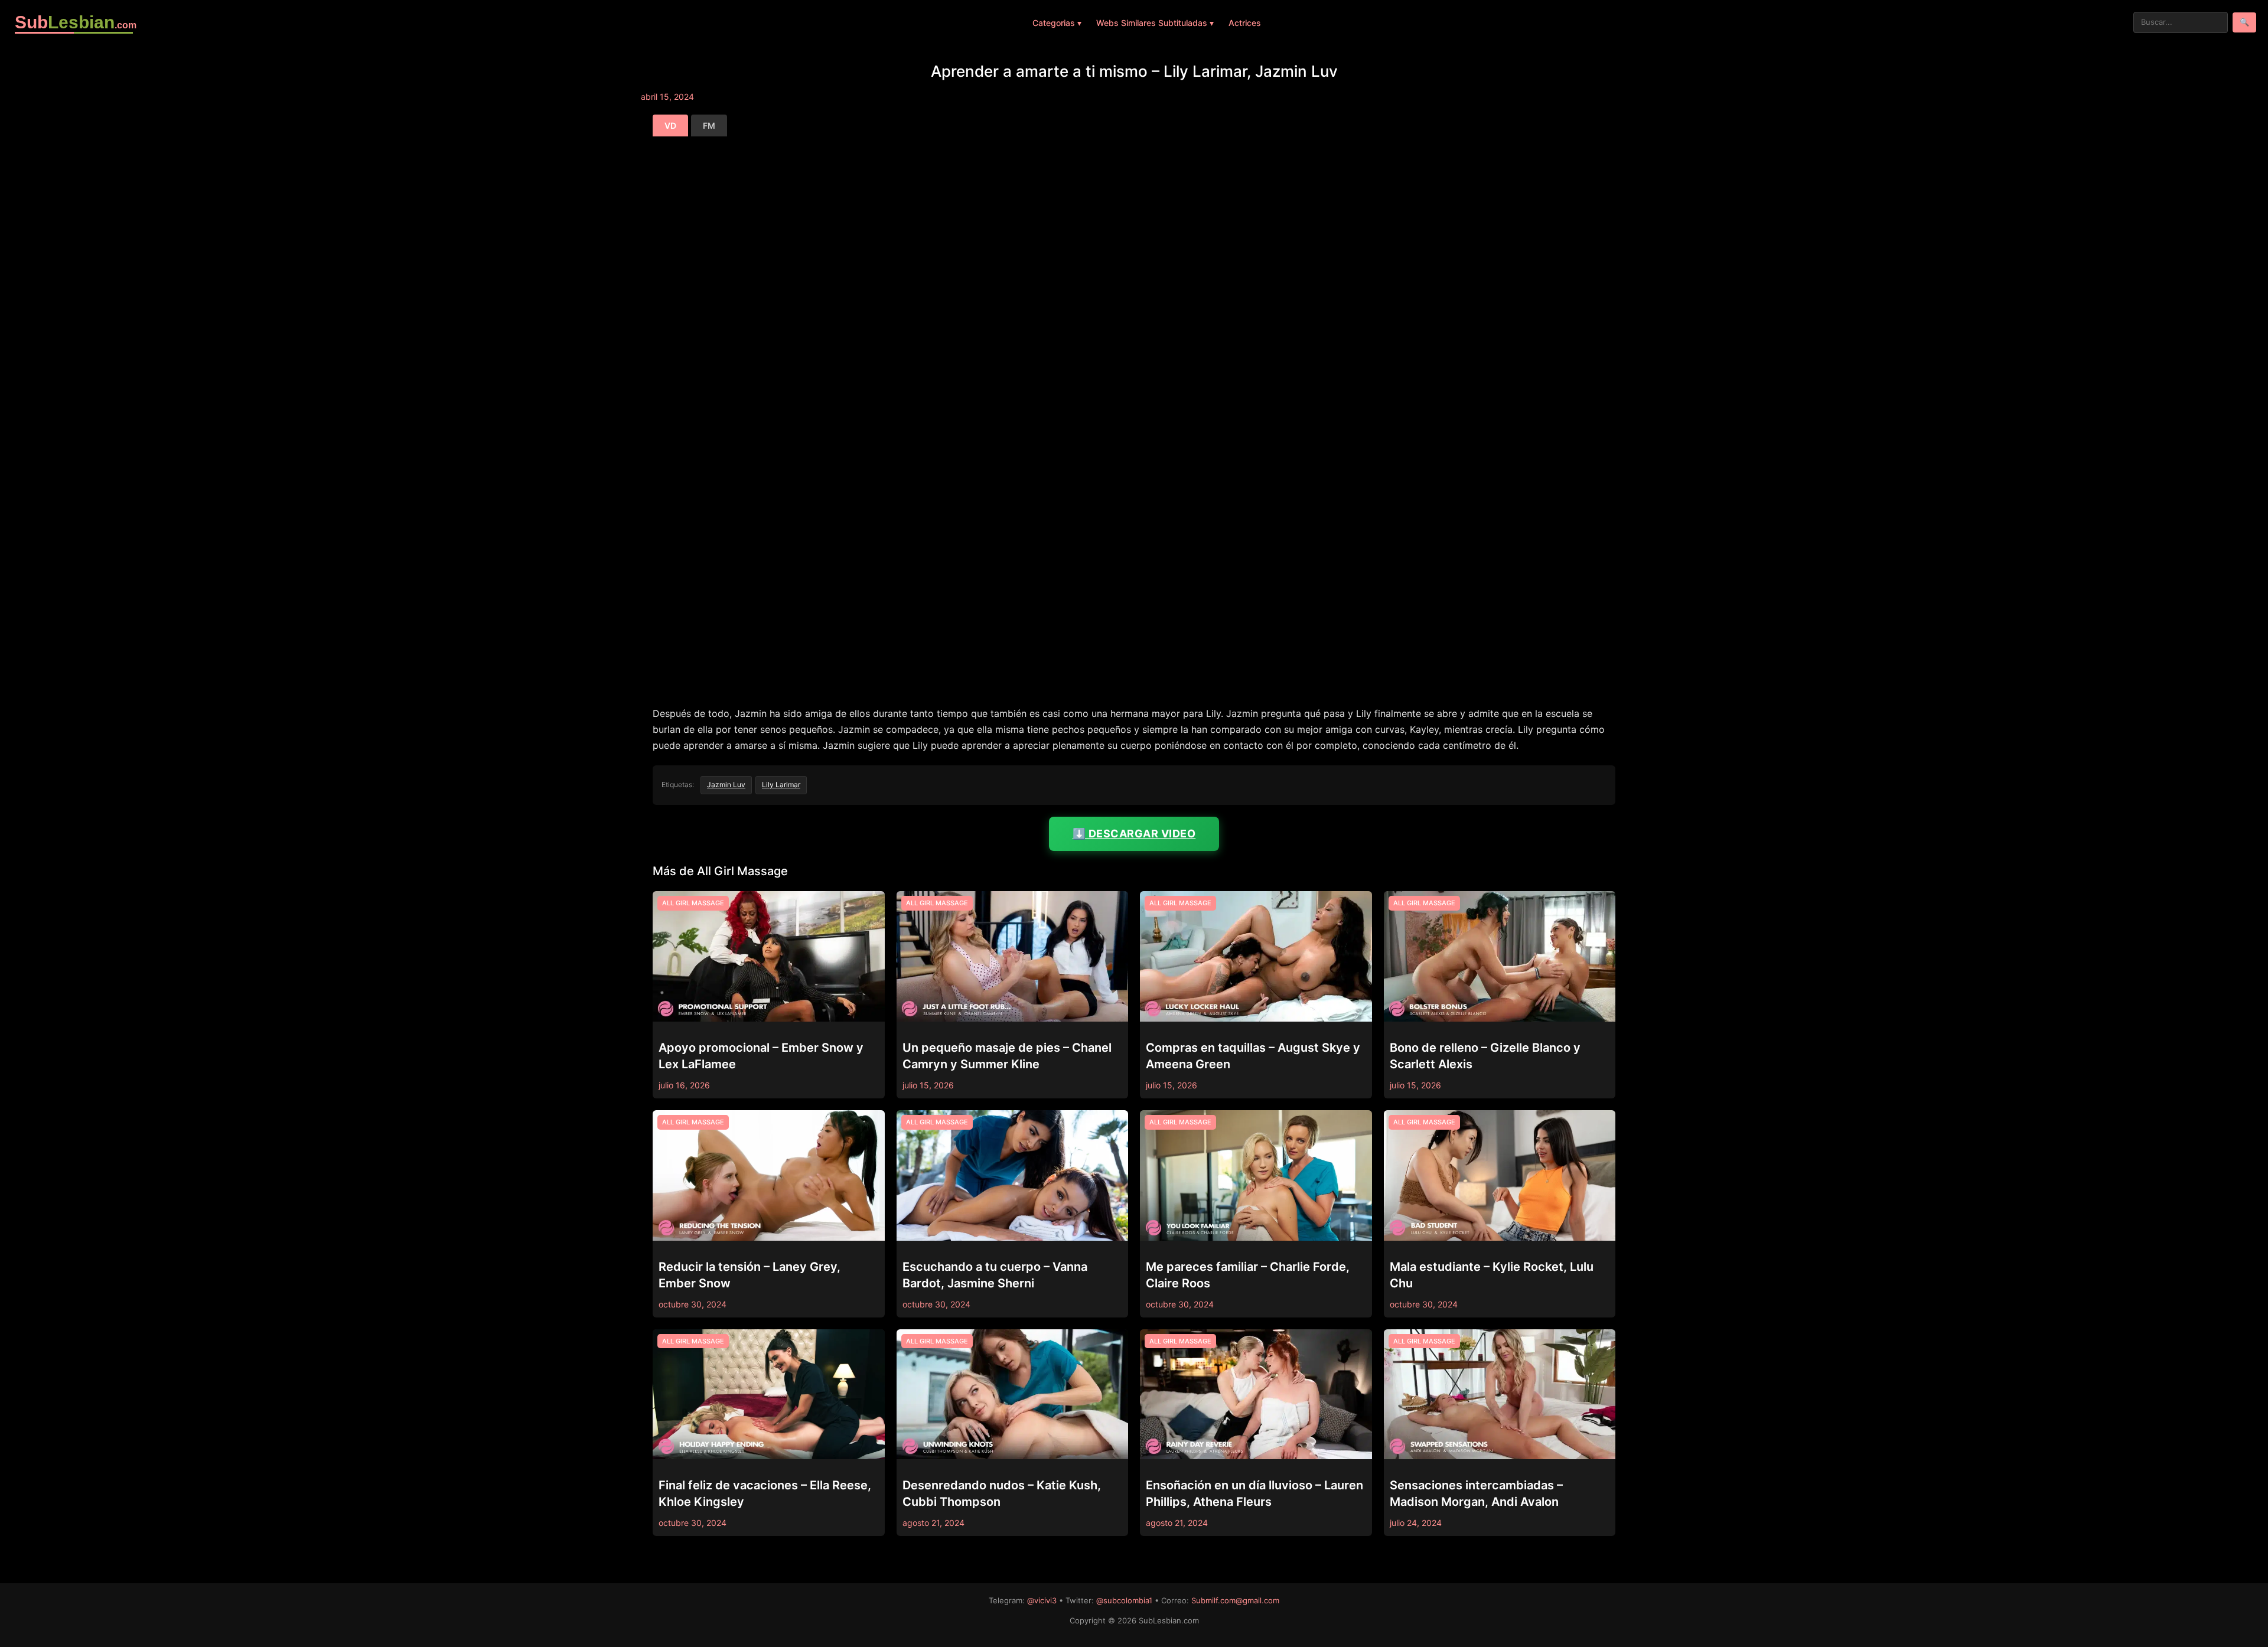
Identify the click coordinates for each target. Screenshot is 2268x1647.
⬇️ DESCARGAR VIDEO (1134, 834)
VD (670, 125)
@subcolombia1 (1124, 1600)
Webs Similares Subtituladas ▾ (1155, 23)
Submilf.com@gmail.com (1235, 1600)
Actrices (1245, 23)
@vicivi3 (1042, 1600)
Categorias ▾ (1057, 23)
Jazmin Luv (726, 785)
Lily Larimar (781, 785)
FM (709, 125)
